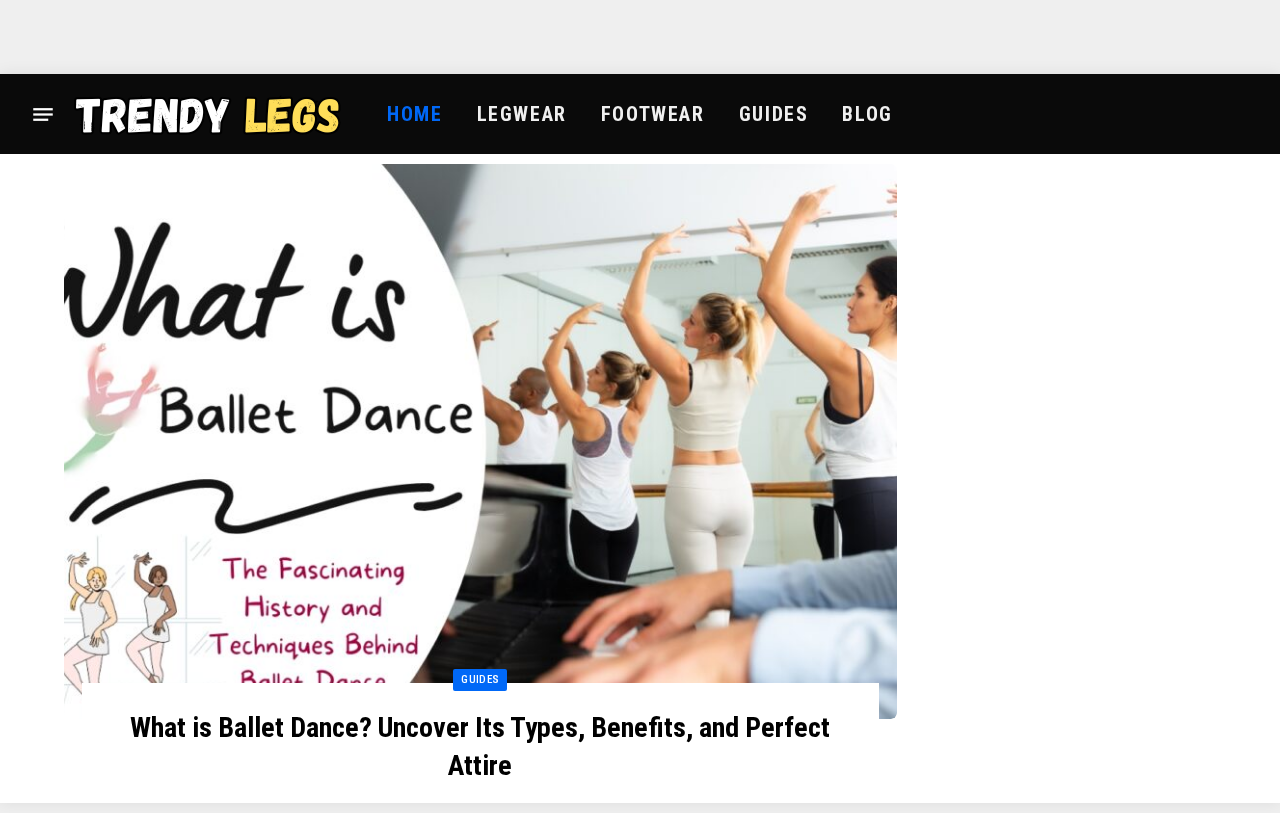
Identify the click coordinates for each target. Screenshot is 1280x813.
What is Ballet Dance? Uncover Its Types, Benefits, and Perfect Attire (480, 746)
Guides (774, 114)
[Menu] (43, 114)
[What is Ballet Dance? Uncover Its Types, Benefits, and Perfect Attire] (480, 441)
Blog (867, 114)
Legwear (522, 114)
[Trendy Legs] (208, 114)
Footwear (653, 114)
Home (414, 114)
